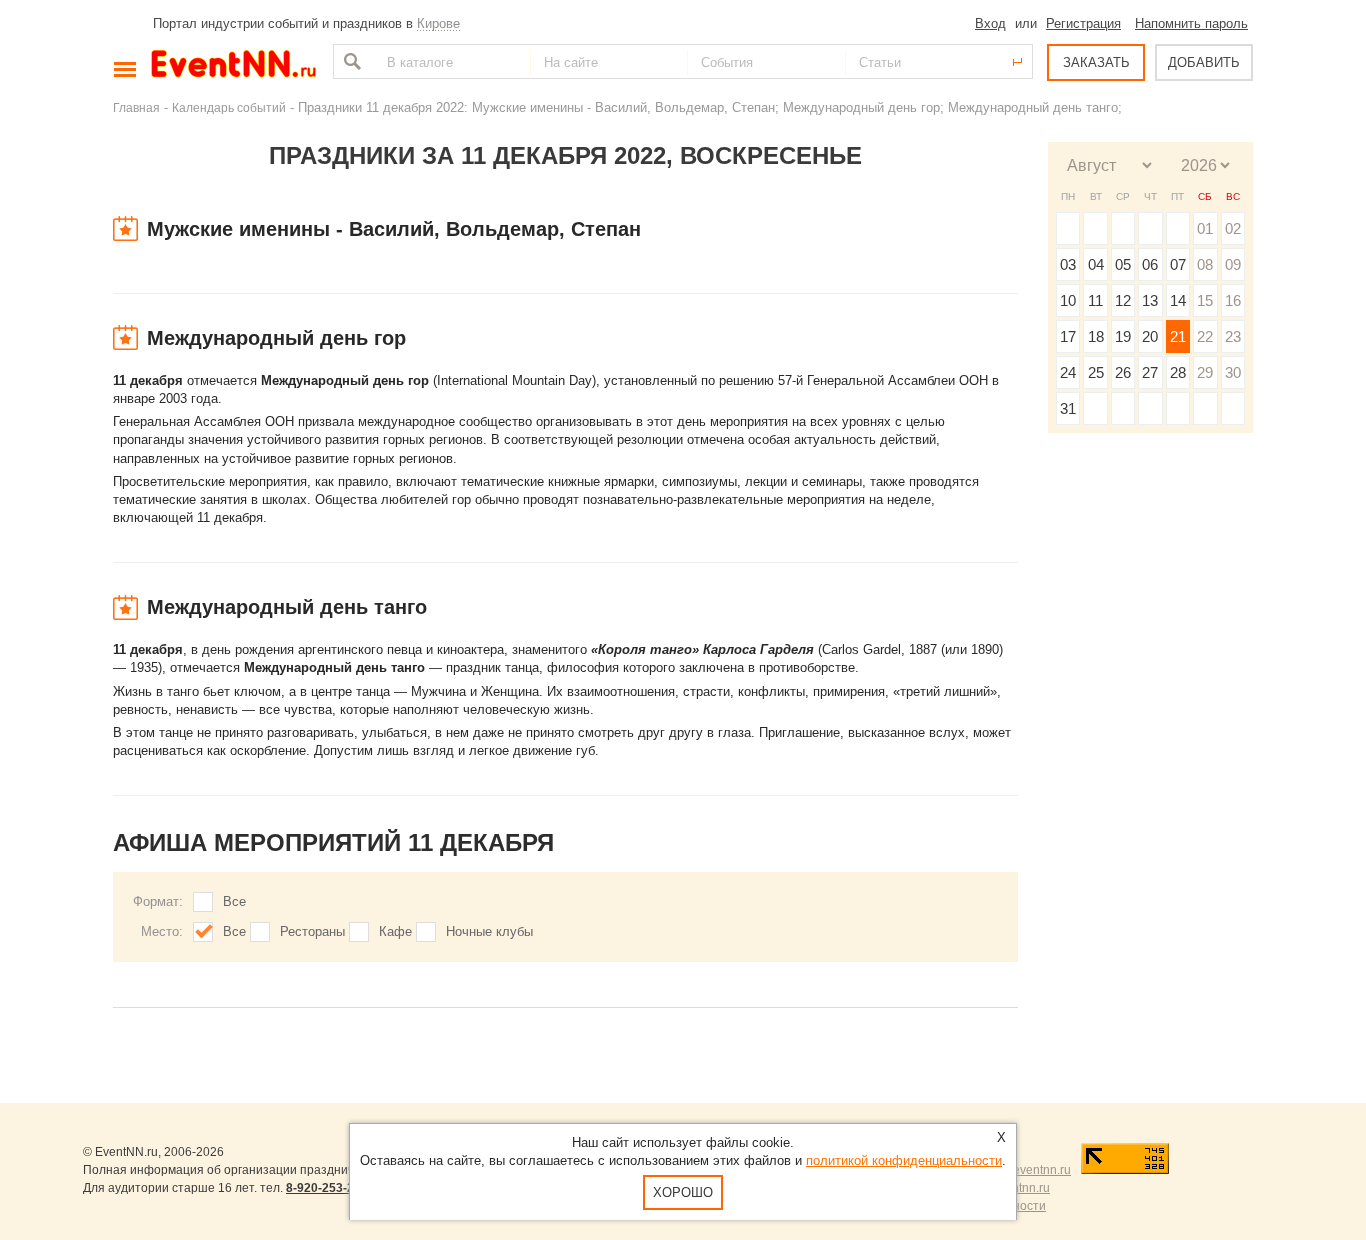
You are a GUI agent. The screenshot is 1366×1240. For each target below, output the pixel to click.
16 (1233, 300)
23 (1233, 336)
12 (1123, 300)
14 (1178, 300)
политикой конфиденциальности (904, 1160)
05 (1123, 264)
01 (1205, 228)
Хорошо (683, 1192)
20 (1150, 336)
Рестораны (312, 931)
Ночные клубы (489, 931)
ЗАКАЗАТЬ (1096, 62)
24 (1068, 372)
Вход (990, 23)
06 (1150, 264)
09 (1233, 264)
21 (1178, 336)
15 (1205, 300)
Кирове (438, 23)
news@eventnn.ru (1021, 1170)
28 (1178, 372)
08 (1205, 264)
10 (1068, 300)
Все (234, 901)
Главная (136, 107)
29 (1205, 372)
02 (1233, 228)
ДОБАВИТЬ (1204, 62)
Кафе (395, 931)
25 (1096, 372)
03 (1068, 264)
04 (1096, 264)
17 (1068, 336)
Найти (350, 61)
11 (1095, 300)
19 (1123, 336)
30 (1233, 372)
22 (1205, 336)
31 (1068, 408)
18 (1096, 336)
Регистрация (1083, 23)
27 (1150, 372)
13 (1150, 300)
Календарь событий (229, 107)
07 (1178, 264)
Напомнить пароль (1191, 23)
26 (1123, 372)
